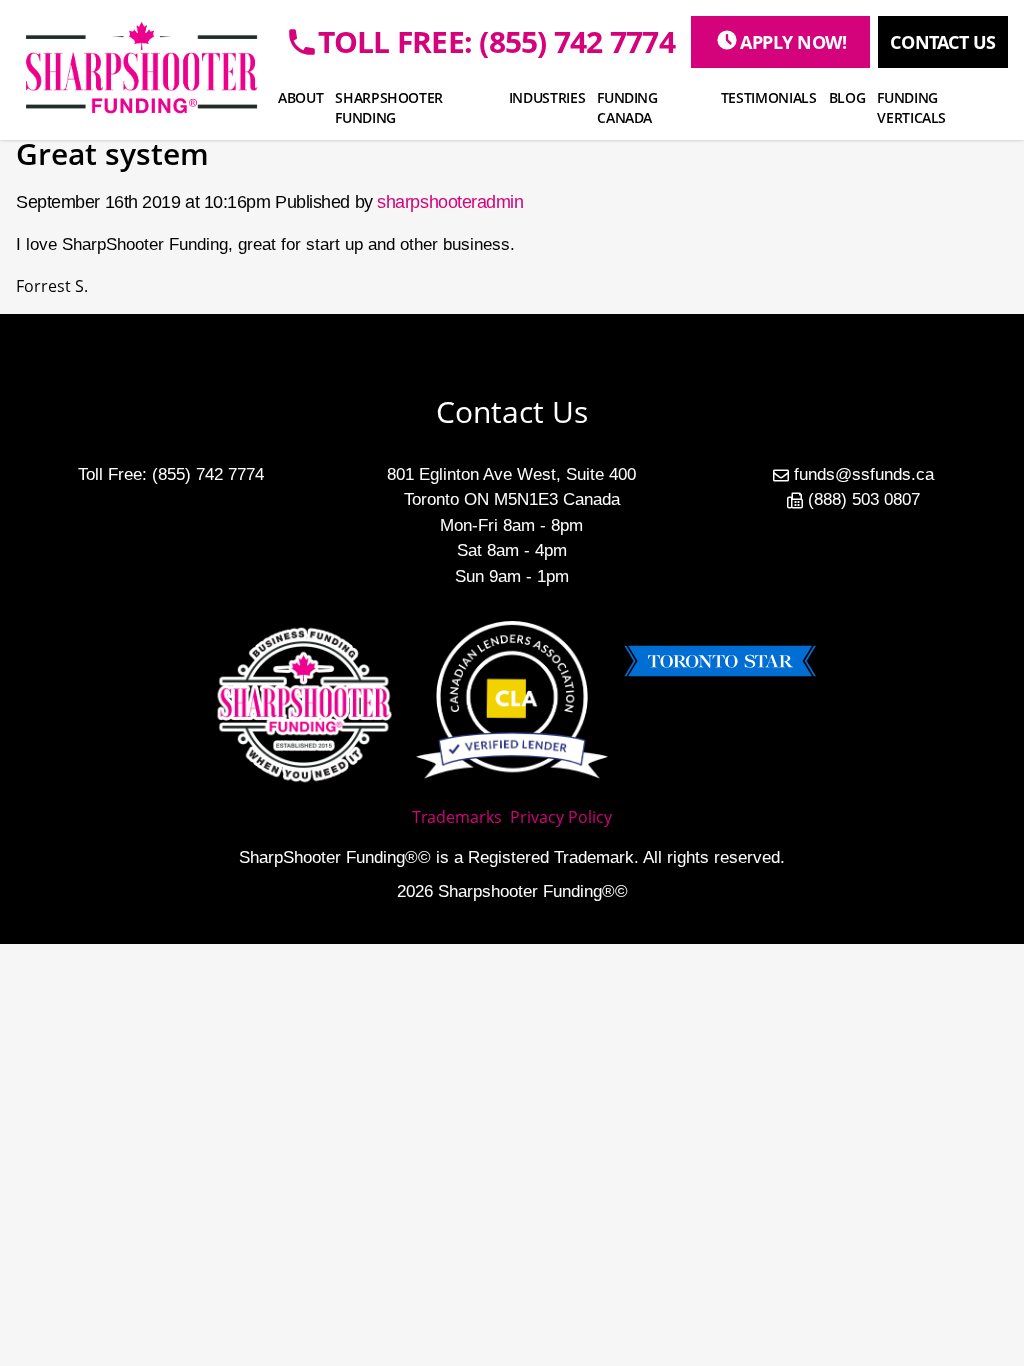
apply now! (793, 42)
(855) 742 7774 (208, 474)
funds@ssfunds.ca (864, 474)
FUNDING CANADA (627, 107)
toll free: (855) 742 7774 (496, 42)
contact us (943, 42)
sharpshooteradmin (450, 202)
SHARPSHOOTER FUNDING (389, 107)
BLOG (847, 97)
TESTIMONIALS (769, 97)
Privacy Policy (561, 817)
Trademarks (457, 817)
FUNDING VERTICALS (911, 107)
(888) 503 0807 (864, 499)
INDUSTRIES (547, 97)
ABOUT (300, 97)
